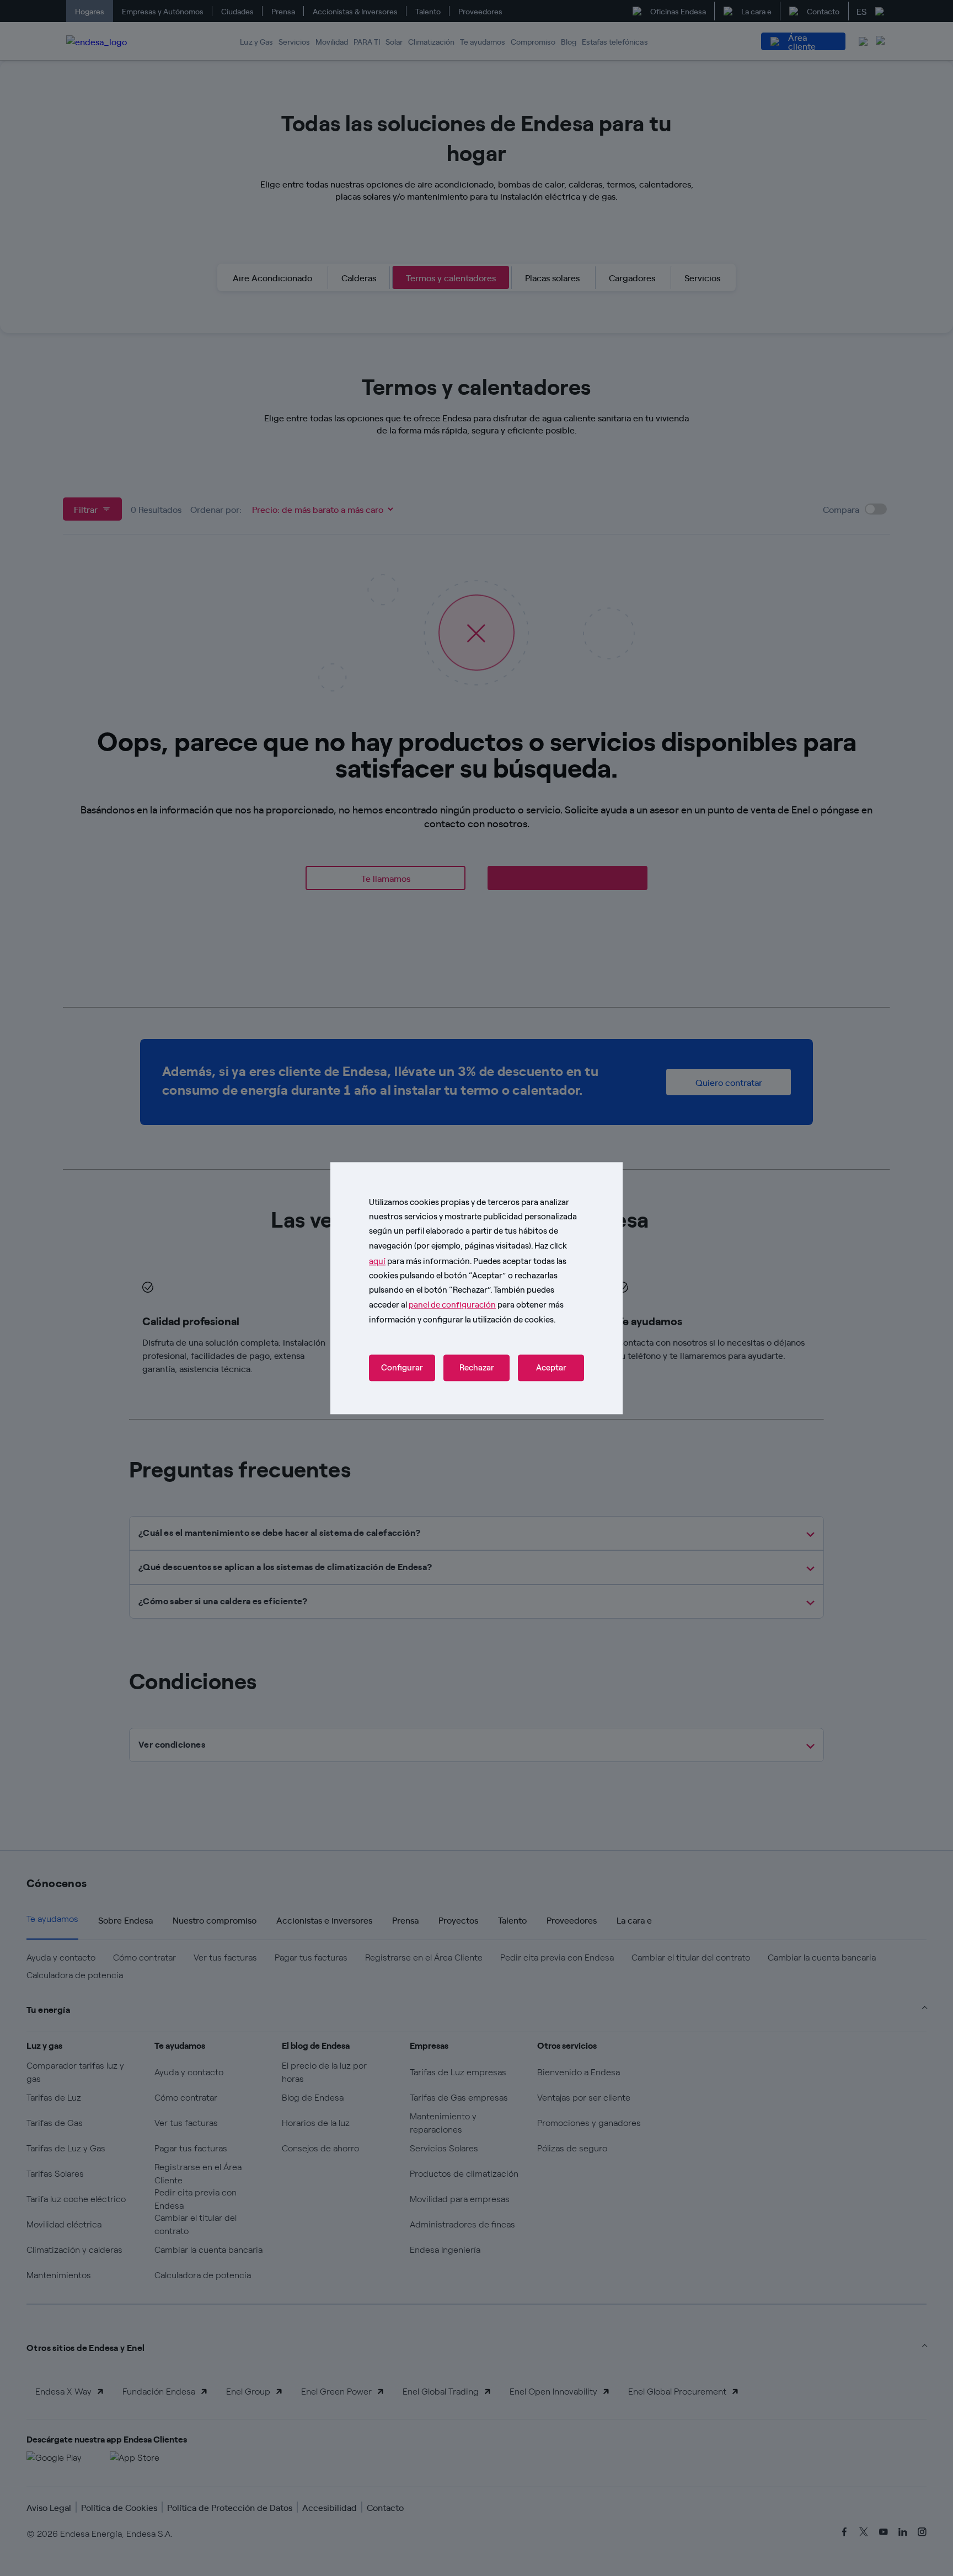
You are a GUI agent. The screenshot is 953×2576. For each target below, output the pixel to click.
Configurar (402, 1368)
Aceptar (551, 1368)
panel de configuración (452, 1305)
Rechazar (477, 1368)
